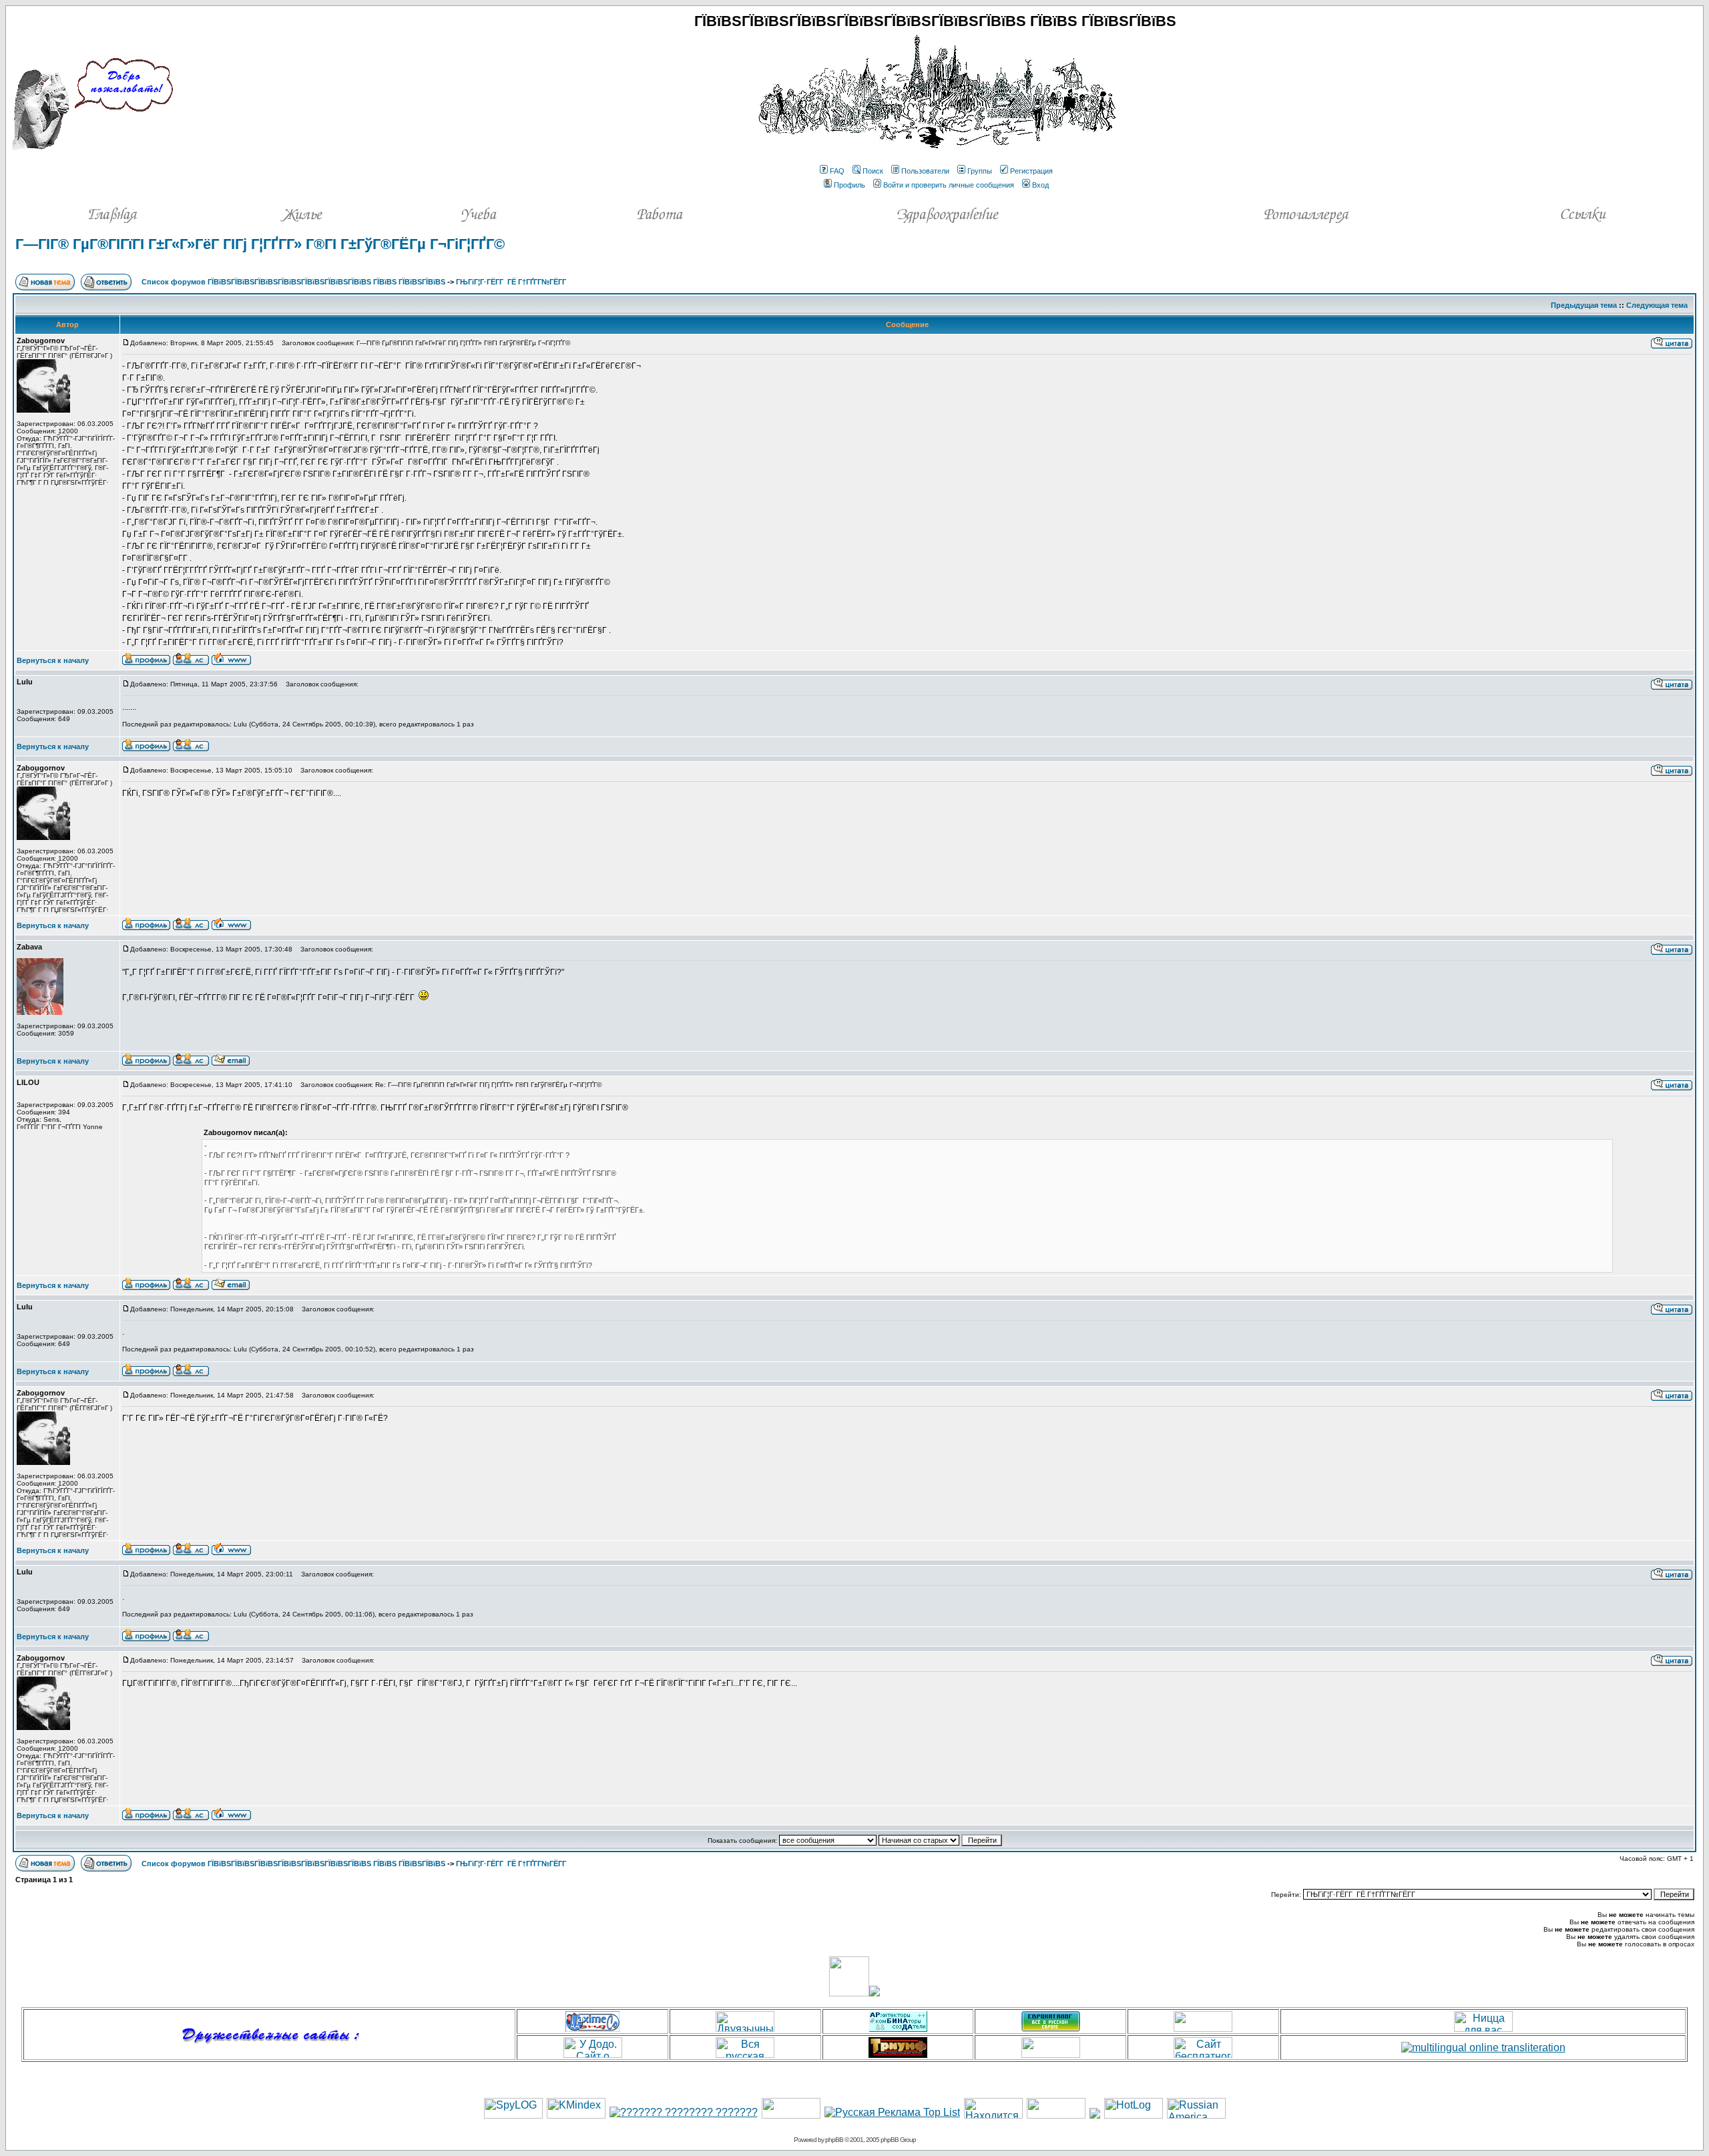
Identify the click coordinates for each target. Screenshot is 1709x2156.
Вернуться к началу (53, 660)
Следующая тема (1657, 305)
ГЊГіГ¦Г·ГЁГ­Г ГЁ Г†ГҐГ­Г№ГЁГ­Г (512, 282)
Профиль (849, 185)
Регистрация (1031, 171)
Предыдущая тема (1584, 305)
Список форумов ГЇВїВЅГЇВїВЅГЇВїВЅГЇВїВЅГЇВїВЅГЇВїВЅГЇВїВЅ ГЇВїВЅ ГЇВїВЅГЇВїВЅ (293, 282)
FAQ (837, 171)
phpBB (834, 2140)
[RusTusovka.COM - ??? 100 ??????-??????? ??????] (791, 2115)
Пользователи (925, 171)
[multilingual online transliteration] (1483, 2047)
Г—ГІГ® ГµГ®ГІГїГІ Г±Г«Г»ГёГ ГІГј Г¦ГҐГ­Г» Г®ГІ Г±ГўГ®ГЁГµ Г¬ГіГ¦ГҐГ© (260, 244)
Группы (980, 171)
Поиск (873, 171)
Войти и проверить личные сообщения (949, 185)
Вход (1040, 185)
